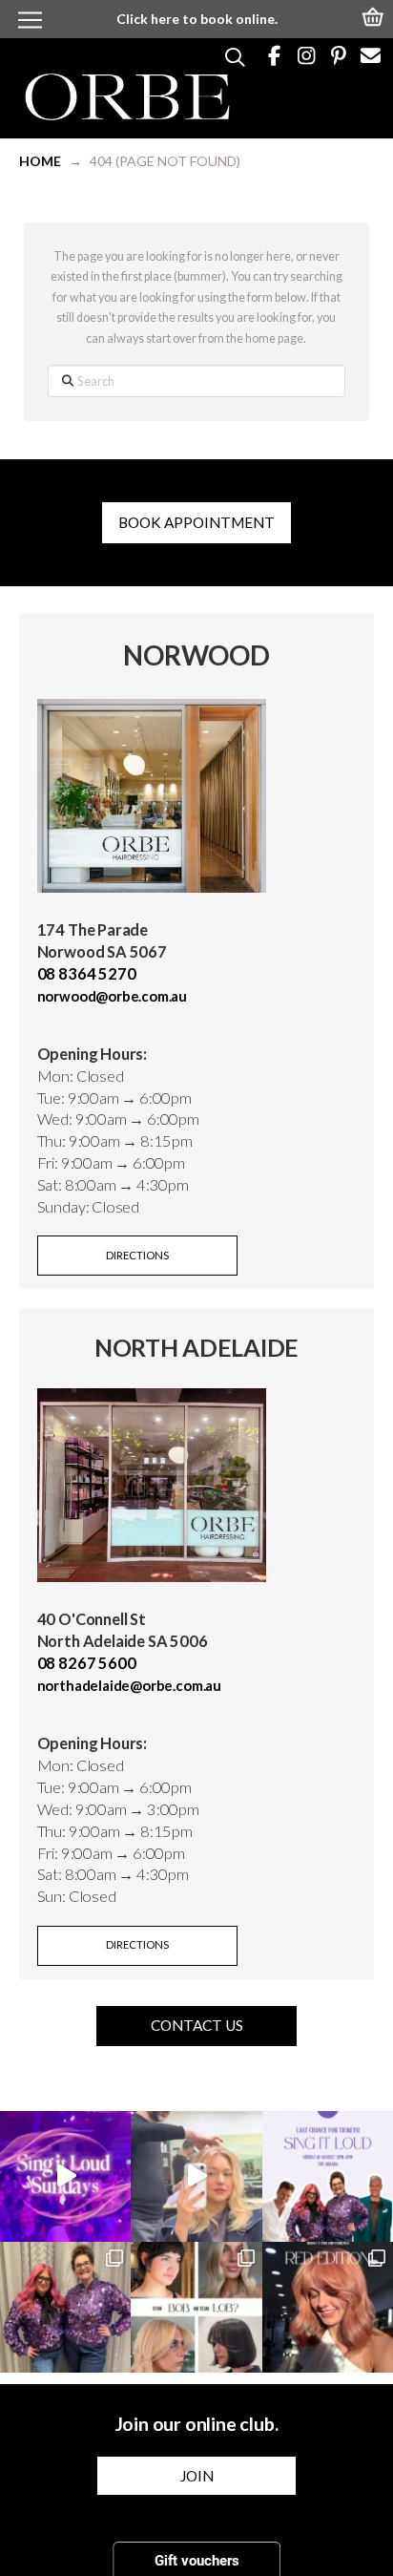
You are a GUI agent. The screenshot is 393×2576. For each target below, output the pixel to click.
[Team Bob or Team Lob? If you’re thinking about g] (196, 2307)
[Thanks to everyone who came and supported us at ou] (65, 2176)
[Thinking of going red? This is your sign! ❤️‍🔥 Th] (328, 2307)
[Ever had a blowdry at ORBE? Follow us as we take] (196, 2176)
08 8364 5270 (87, 973)
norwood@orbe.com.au (113, 996)
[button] (374, 15)
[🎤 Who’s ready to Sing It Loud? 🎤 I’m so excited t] (65, 2307)
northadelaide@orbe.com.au (129, 1685)
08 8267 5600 (87, 1663)
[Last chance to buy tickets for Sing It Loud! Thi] (328, 2176)
